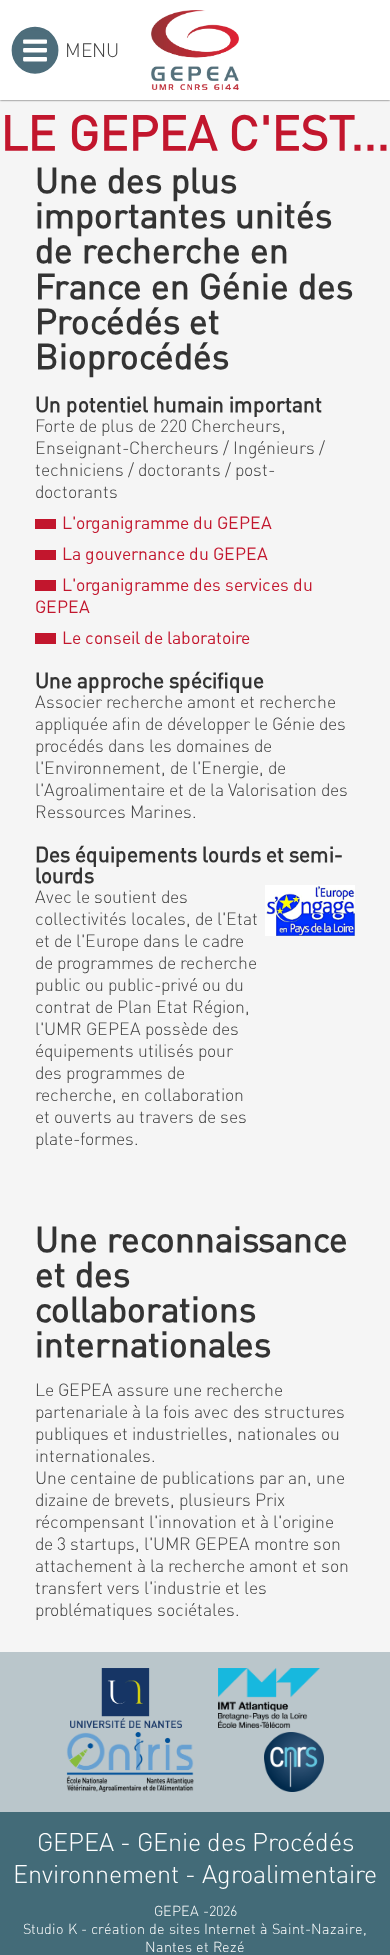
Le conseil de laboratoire (155, 637)
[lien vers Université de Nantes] (126, 1698)
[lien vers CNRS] (294, 1762)
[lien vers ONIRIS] (130, 1762)
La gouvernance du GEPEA (164, 553)
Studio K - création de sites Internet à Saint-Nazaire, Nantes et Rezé (195, 1937)
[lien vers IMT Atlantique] (268, 1698)
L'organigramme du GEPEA (166, 522)
